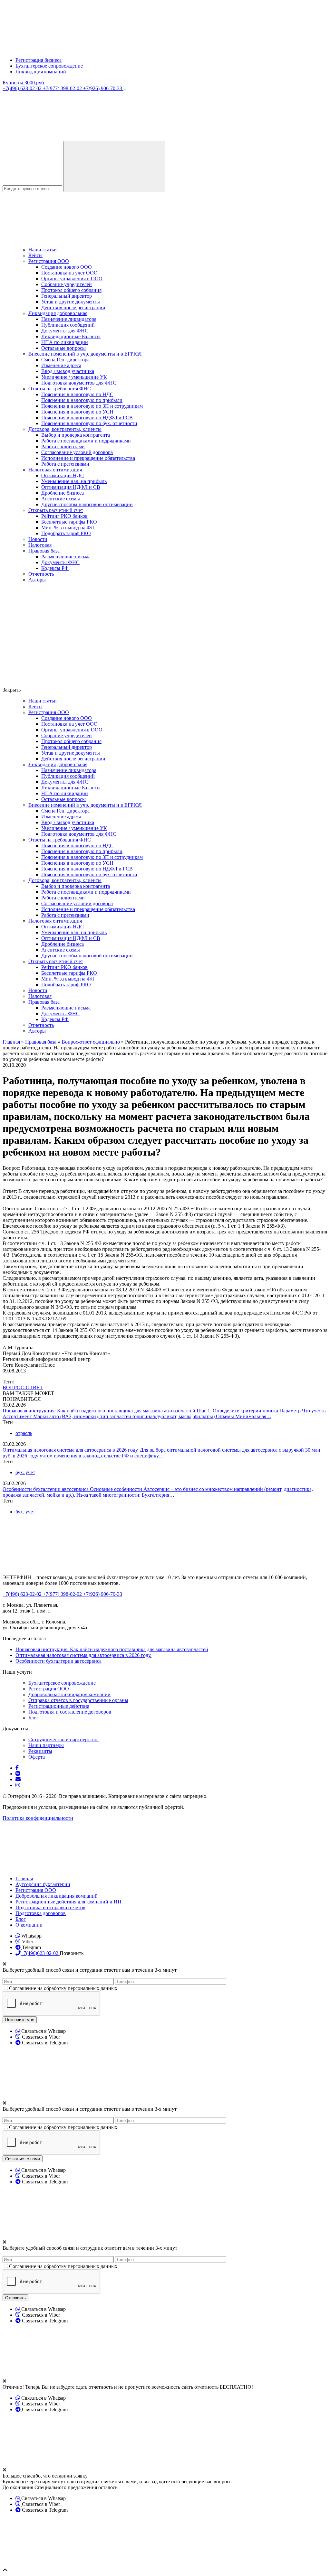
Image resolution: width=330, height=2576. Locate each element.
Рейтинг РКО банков (64, 516)
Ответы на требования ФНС (60, 389)
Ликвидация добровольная (58, 313)
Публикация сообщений (68, 325)
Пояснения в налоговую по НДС (77, 394)
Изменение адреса (61, 365)
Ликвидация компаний (41, 72)
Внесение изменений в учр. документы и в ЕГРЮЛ (85, 354)
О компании (29, 1925)
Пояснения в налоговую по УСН (77, 412)
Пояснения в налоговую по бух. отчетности (89, 423)
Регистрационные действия (59, 1706)
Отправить (15, 2298)
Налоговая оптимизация (55, 470)
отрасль (24, 1433)
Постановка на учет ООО (69, 273)
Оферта (37, 1757)
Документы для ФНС (65, 331)
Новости (38, 539)
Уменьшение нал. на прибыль (74, 481)
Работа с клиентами (63, 446)
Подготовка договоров (41, 1913)
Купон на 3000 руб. (24, 83)
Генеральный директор (67, 296)
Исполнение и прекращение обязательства (88, 458)
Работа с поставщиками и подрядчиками (86, 441)
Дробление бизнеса (63, 493)
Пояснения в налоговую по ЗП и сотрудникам (92, 406)
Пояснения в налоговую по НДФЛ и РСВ (87, 418)
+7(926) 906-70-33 (103, 88)
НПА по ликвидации (65, 342)
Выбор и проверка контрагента (76, 435)
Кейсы (35, 255)
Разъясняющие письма (66, 557)
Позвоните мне (20, 2020)
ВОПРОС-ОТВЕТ (23, 1387)
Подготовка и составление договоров (70, 1712)
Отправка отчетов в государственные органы (78, 1700)
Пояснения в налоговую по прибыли (82, 400)
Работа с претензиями (65, 464)
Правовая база (44, 551)
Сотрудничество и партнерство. (63, 1739)
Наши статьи (43, 250)
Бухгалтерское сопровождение (49, 66)
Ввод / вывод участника (68, 371)
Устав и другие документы (71, 302)
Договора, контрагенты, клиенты (65, 429)
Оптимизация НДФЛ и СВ (71, 487)
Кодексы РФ (55, 568)
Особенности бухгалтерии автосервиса (46, 1489)
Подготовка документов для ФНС (79, 383)
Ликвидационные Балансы (71, 336)
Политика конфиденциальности (38, 1818)
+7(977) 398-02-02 (63, 88)
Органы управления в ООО (72, 279)
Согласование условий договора (77, 452)
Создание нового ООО (67, 267)
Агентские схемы (61, 499)
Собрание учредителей (67, 284)
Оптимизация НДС (63, 475)
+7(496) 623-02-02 (23, 88)
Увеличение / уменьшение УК (74, 377)
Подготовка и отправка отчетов (50, 1907)
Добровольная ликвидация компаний (69, 1694)
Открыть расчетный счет (56, 510)
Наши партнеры (46, 1745)
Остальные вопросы (63, 348)
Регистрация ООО (49, 261)
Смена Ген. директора (65, 360)
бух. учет (25, 1472)
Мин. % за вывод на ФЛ (68, 528)
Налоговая (40, 545)
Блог (34, 1718)
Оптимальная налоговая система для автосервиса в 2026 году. (71, 1450)
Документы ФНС (60, 562)
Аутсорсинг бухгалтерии (43, 1884)
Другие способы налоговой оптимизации (87, 504)
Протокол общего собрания (71, 290)
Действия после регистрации (73, 307)
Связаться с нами (23, 2159)
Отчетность (41, 574)
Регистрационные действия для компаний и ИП (68, 1902)
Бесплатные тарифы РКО (69, 522)
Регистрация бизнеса (39, 60)
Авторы (37, 580)
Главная (24, 1879)
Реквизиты (40, 1751)
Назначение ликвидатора (69, 319)
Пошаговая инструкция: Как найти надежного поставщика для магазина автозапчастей (100, 1411)
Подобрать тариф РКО (66, 533)
